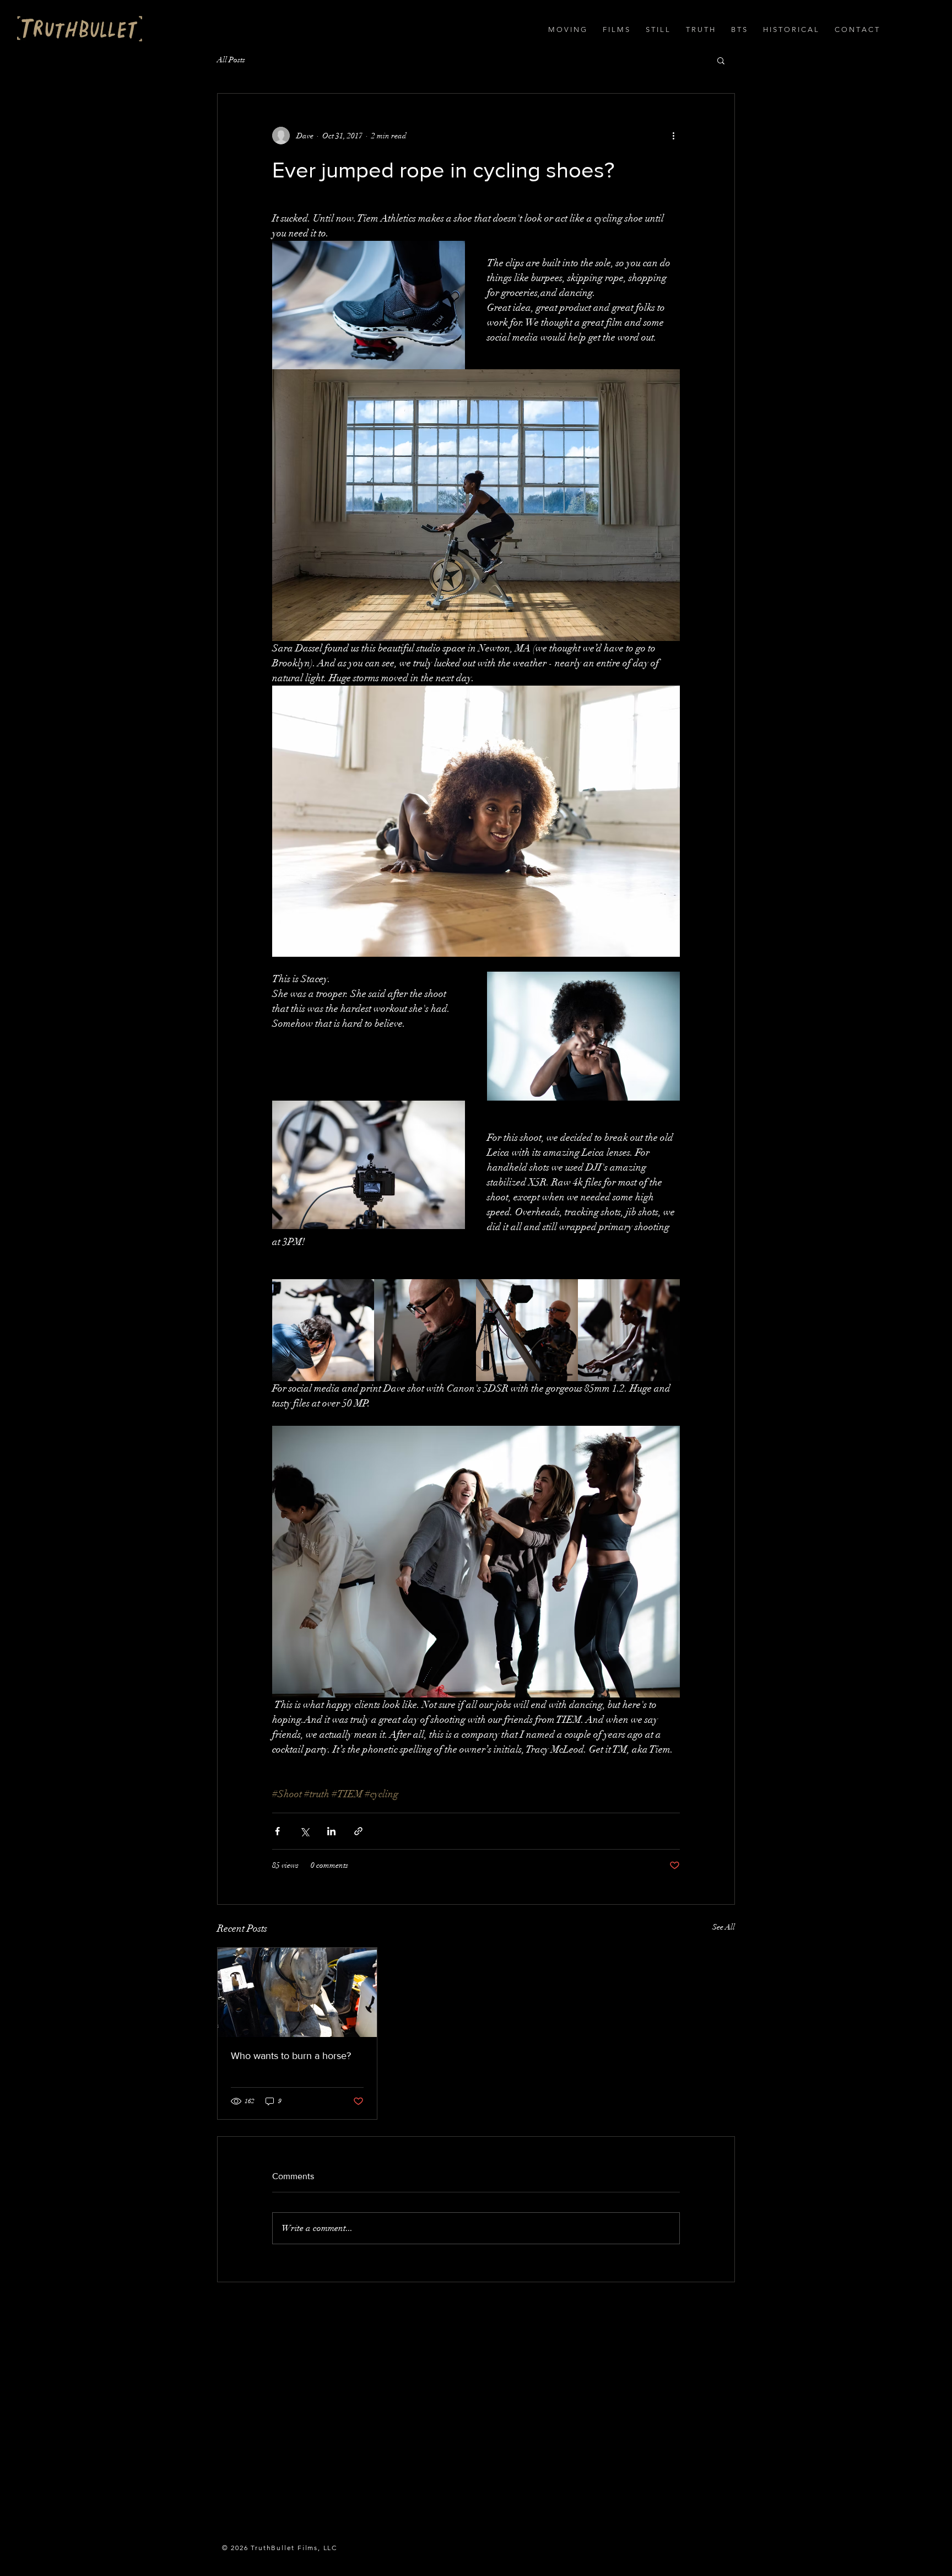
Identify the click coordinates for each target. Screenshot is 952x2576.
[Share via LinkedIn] (331, 1831)
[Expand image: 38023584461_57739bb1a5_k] (629, 1330)
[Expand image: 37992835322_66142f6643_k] (323, 1330)
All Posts (231, 60)
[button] (567, 30)
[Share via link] (358, 1831)
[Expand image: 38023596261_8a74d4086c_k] (527, 1330)
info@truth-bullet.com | (259, 2321)
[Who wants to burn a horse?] (297, 1992)
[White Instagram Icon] (369, 2321)
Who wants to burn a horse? (291, 2056)
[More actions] (673, 136)
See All (724, 1927)
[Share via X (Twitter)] (304, 1831)
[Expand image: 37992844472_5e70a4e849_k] (425, 1330)
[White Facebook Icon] (328, 2321)
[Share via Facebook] (277, 1831)
